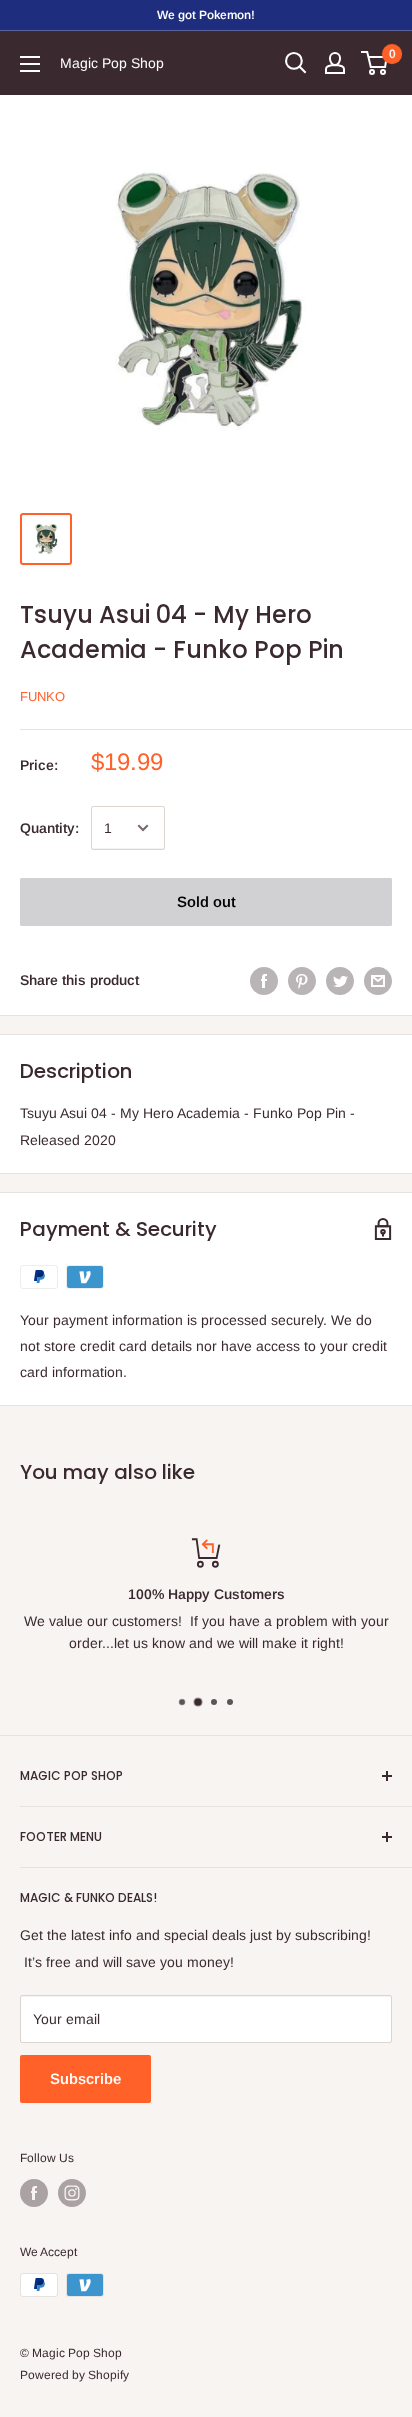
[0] (375, 63)
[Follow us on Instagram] (72, 2193)
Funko (42, 696)
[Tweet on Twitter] (340, 980)
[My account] (335, 63)
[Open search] (296, 63)
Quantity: (49, 828)
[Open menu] (30, 64)
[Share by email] (378, 980)
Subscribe (85, 2078)
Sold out (206, 901)
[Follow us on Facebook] (34, 2193)
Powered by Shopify (74, 2375)
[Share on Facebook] (264, 980)
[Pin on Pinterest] (302, 980)
